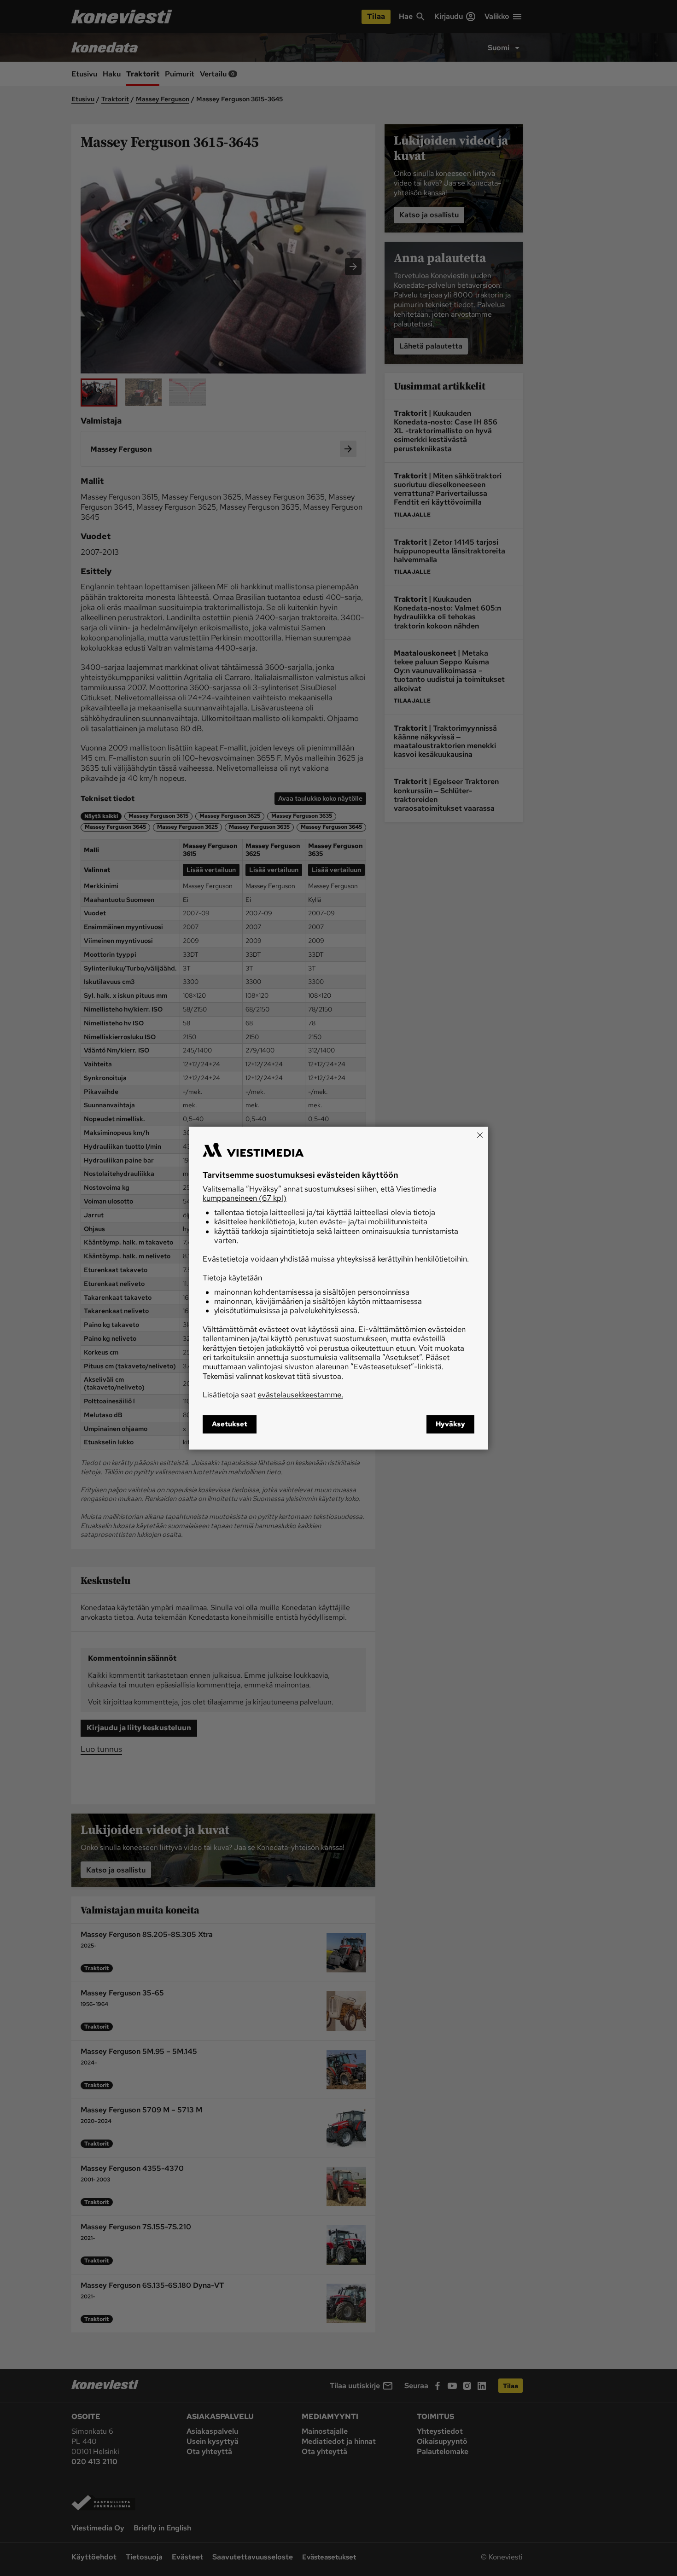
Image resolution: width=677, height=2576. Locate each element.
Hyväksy (450, 1424)
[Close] (480, 1135)
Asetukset (230, 1424)
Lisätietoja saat (273, 1395)
